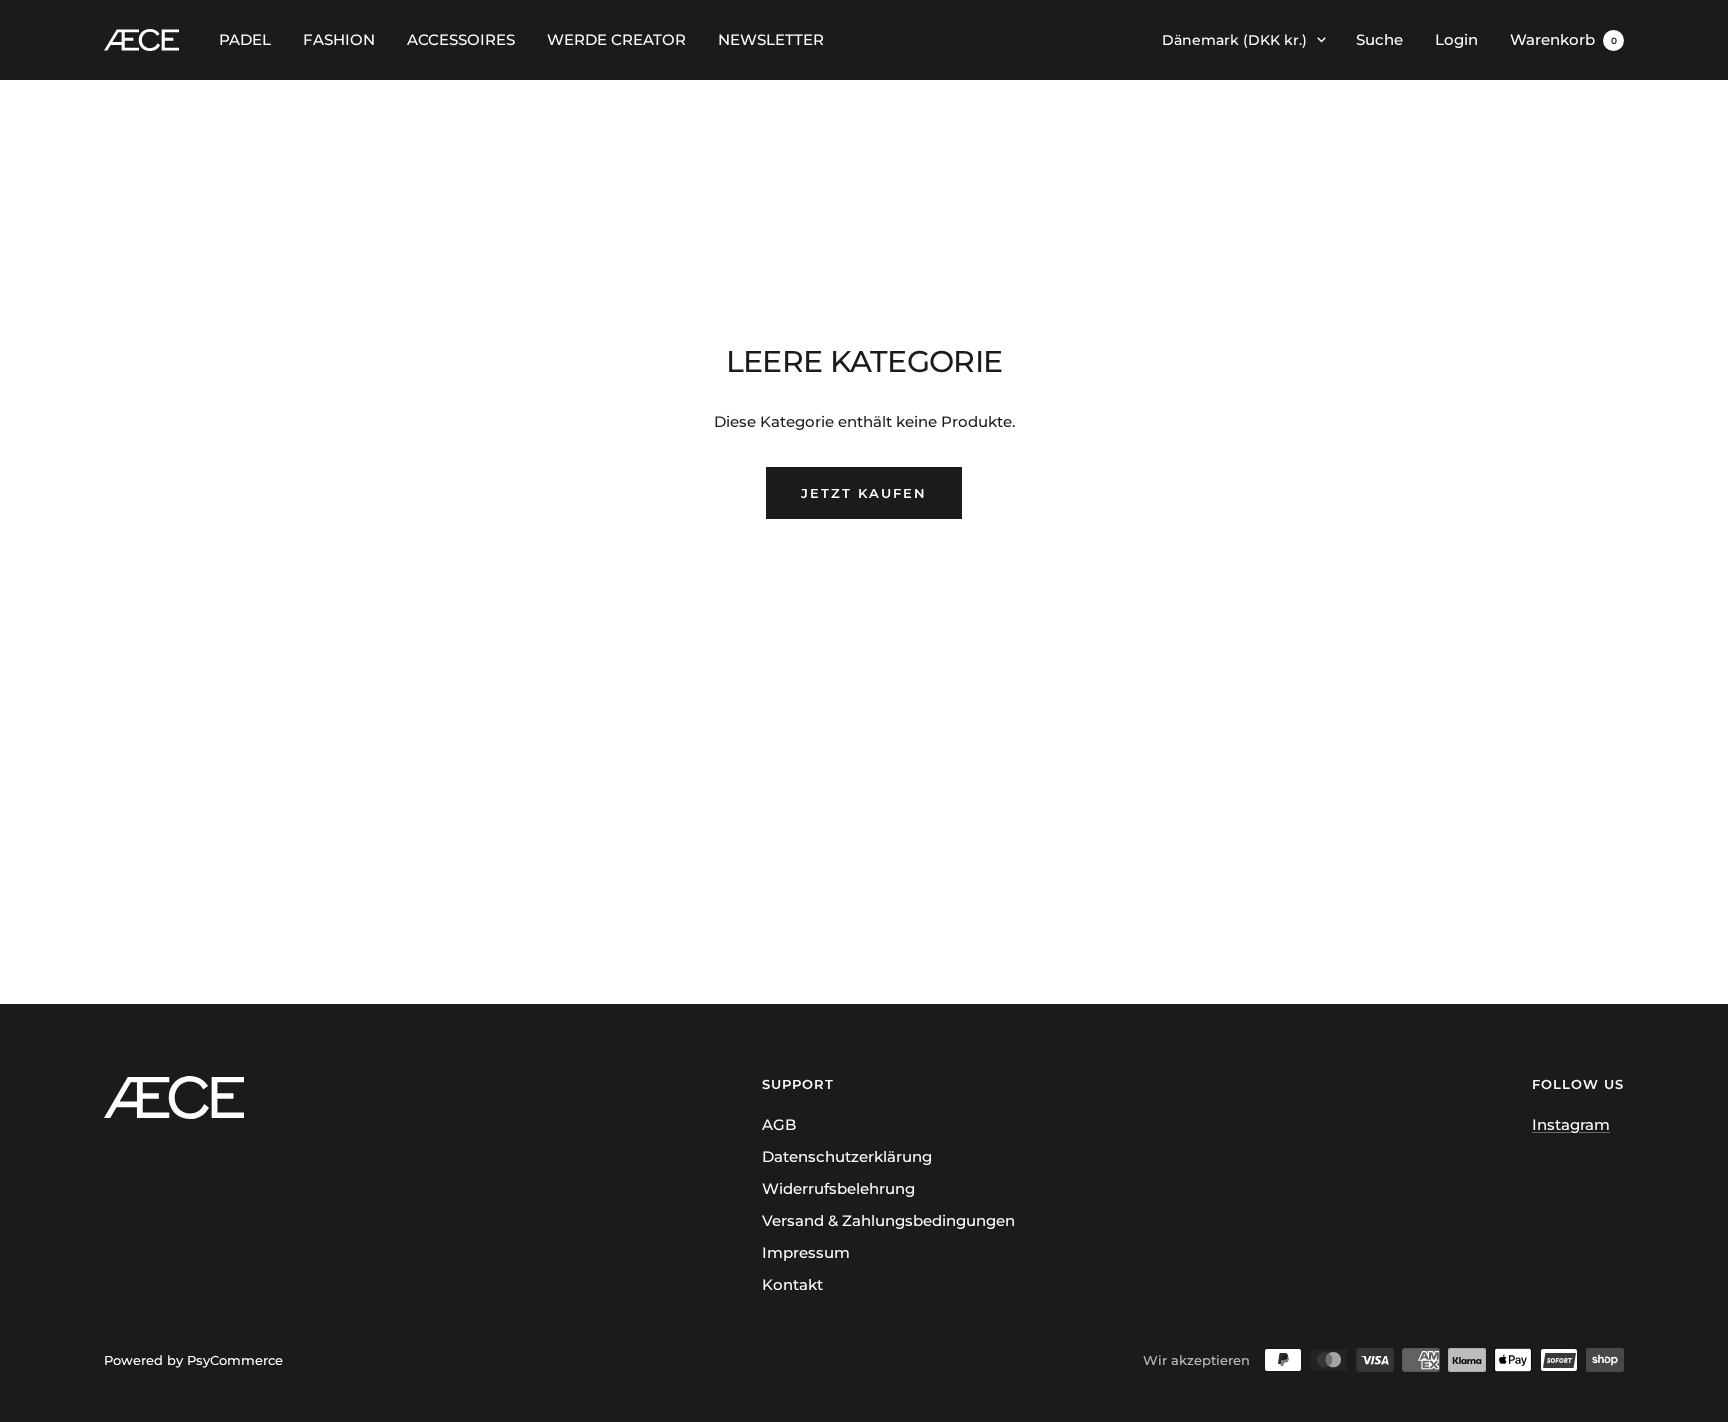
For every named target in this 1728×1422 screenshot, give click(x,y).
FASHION (339, 39)
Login (1456, 39)
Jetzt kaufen (864, 493)
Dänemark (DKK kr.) (1234, 40)
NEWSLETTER (771, 39)
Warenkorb (1563, 39)
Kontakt (792, 1284)
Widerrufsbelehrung (838, 1188)
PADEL (245, 39)
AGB (779, 1124)
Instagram (1571, 1124)
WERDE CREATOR (616, 39)
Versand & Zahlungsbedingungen (888, 1220)
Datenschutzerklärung (847, 1156)
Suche (1379, 39)
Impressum (806, 1252)
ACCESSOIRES (461, 39)
